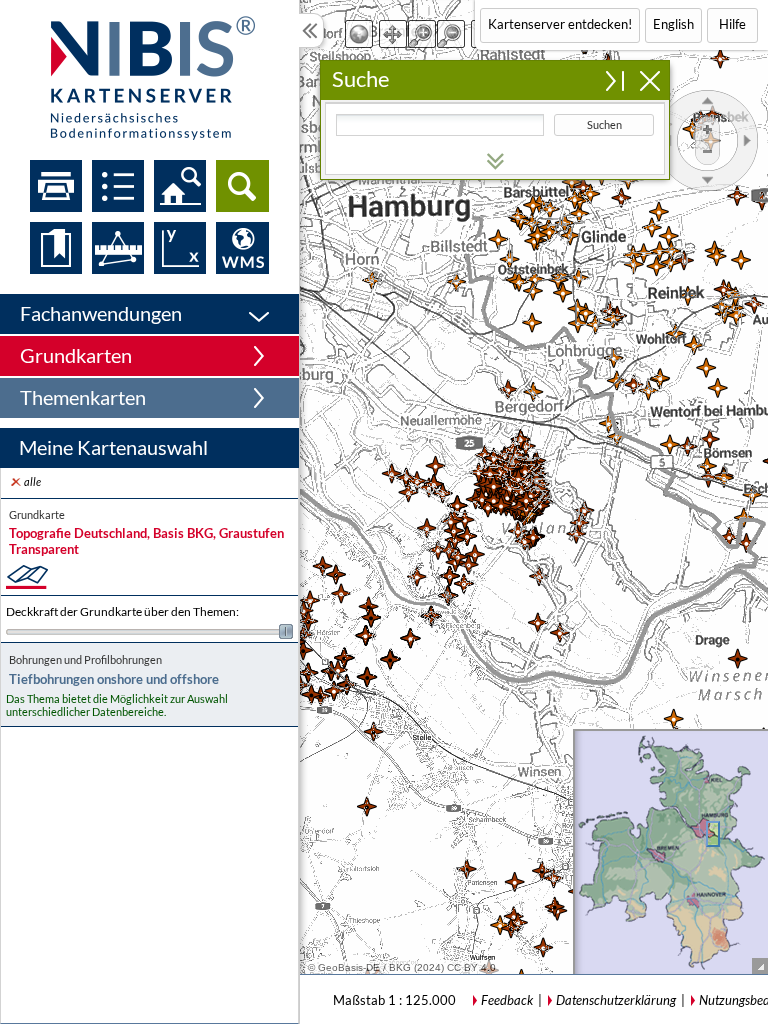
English (673, 24)
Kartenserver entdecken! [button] (560, 24)
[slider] (149, 631)
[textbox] (440, 125)
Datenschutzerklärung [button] (616, 1000)
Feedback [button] (507, 1000)
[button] (149, 314)
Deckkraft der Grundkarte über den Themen (122, 612)
